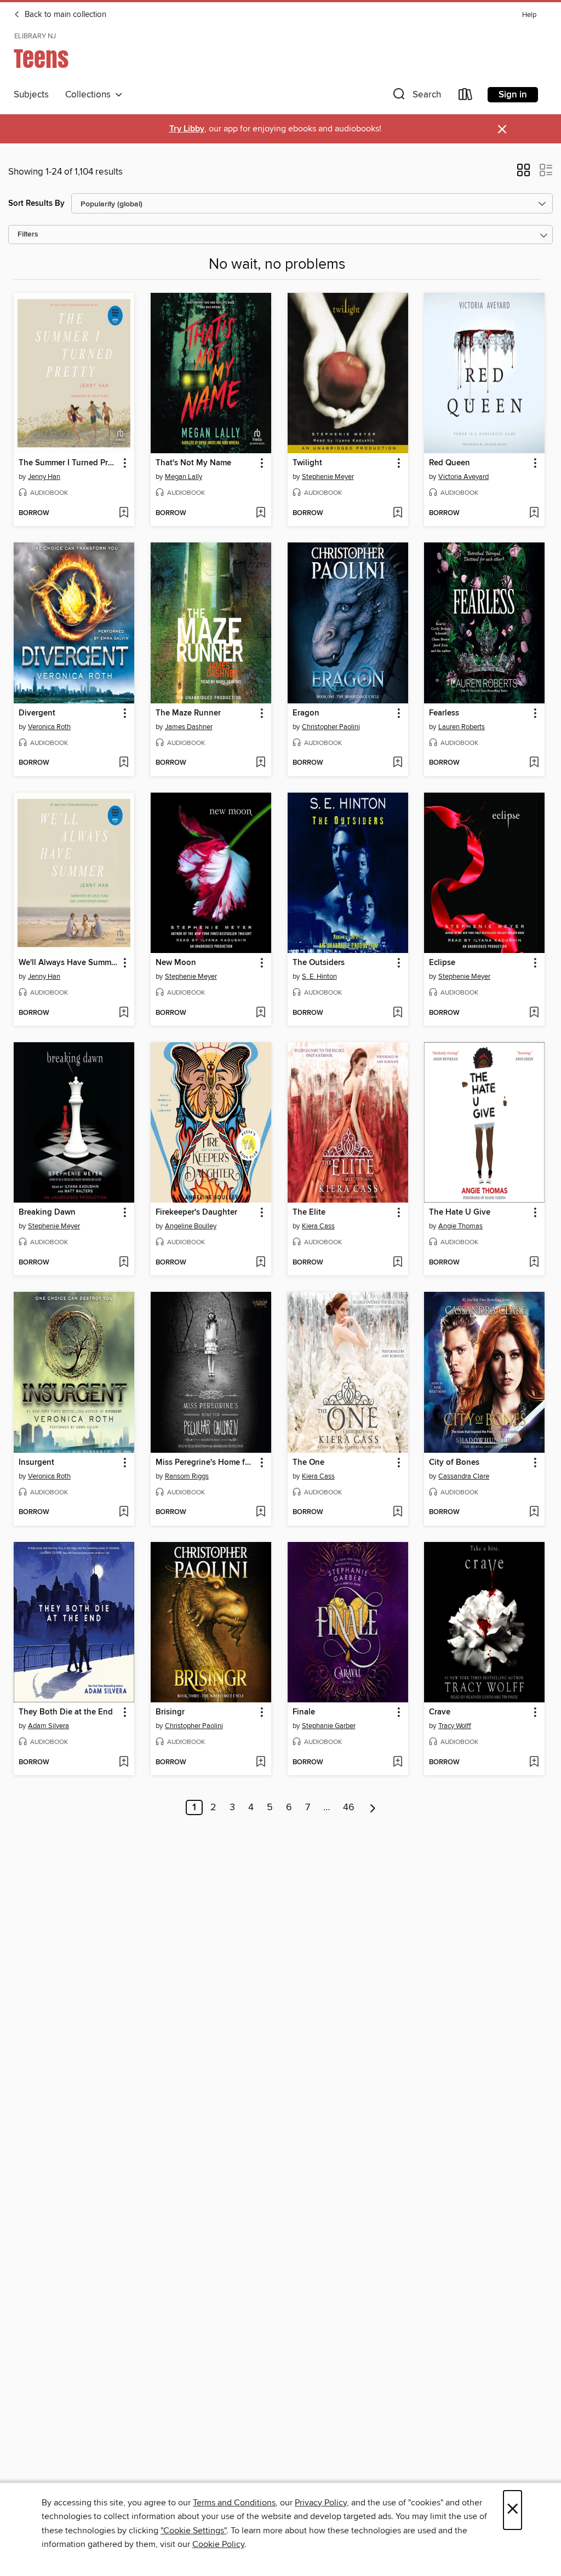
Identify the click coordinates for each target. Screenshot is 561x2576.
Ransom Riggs (187, 1476)
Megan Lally (184, 477)
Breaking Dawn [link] (47, 1212)
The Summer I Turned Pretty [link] (69, 463)
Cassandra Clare (464, 1476)
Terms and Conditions (234, 2503)
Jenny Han (44, 477)
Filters (28, 235)
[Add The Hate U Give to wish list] (534, 1263)
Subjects (31, 95)
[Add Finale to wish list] (397, 1763)
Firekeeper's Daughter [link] (196, 1212)
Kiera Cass (318, 1226)
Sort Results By (36, 203)
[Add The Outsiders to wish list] (397, 1013)
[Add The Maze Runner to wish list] (261, 763)
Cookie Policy (218, 2544)
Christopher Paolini (331, 727)
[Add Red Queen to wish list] (534, 513)
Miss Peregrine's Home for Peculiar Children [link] (206, 1463)
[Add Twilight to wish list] (397, 513)
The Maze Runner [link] (188, 713)
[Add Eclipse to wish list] (534, 1013)
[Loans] (466, 97)
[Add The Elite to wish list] (397, 1263)
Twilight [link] (307, 463)
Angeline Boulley (191, 1226)
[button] (416, 97)
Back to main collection (64, 15)
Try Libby (187, 129)
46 (349, 1807)
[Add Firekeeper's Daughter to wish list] (261, 1263)
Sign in (513, 95)
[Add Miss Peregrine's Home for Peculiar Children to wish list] (261, 1512)
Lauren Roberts (462, 727)
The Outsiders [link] (319, 963)
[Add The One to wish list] (397, 1512)
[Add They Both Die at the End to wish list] (124, 1763)
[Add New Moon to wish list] (261, 1013)
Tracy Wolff (455, 1726)
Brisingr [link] (170, 1712)
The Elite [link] (309, 1212)
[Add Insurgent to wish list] (124, 1512)
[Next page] (373, 1807)
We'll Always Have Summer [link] (68, 963)
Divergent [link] (37, 713)
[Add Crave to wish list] (534, 1763)
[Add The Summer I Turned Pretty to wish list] (124, 513)
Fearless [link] (444, 713)
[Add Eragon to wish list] (397, 763)
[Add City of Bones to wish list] (534, 1512)
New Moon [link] (176, 963)
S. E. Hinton (319, 977)
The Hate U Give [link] (460, 1212)
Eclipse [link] (442, 963)
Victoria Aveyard (463, 477)
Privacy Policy (321, 2503)
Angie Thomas (460, 1226)
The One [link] (308, 1463)
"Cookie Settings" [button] (193, 2531)
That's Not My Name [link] (193, 463)
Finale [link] (304, 1712)
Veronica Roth (49, 727)
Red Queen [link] (450, 463)
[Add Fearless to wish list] (534, 763)
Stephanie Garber (329, 1726)
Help (529, 15)
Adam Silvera (48, 1726)
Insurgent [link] (36, 1463)
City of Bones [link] (454, 1463)
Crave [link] (440, 1712)
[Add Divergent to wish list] (124, 763)
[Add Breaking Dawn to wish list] (124, 1263)
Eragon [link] (306, 713)
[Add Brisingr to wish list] (261, 1763)
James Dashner (189, 727)
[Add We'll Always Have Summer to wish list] (124, 1013)
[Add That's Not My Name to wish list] (261, 513)
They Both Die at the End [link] (66, 1712)
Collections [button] (90, 95)
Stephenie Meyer (328, 477)
